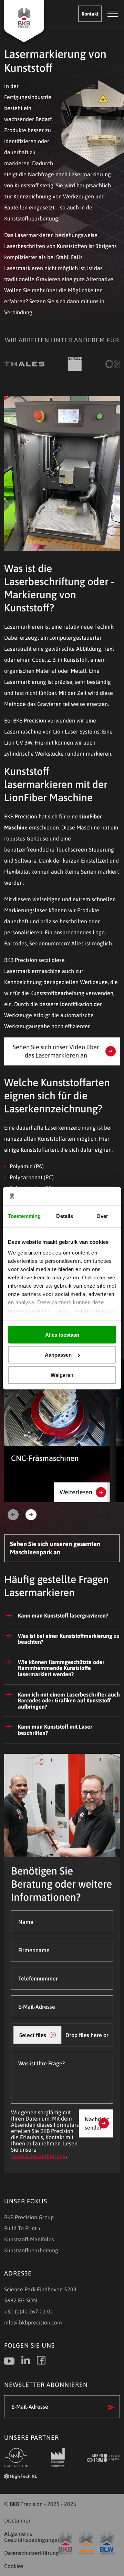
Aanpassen (58, 1355)
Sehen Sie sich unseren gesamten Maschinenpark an (55, 1548)
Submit (111, 2407)
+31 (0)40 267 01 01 (29, 2311)
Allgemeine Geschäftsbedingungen (30, 2537)
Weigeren (62, 1375)
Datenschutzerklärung (38, 2156)
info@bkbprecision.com (33, 2322)
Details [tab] (65, 1216)
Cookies (14, 2566)
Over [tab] (102, 1216)
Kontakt (90, 14)
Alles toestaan (62, 1334)
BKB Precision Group (29, 2217)
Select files (33, 2035)
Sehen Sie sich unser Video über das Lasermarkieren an (56, 1051)
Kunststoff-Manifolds (29, 2239)
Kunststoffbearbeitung (31, 2250)
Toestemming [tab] (24, 1216)
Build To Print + (23, 2228)
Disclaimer (17, 2520)
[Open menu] (113, 14)
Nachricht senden (97, 2123)
